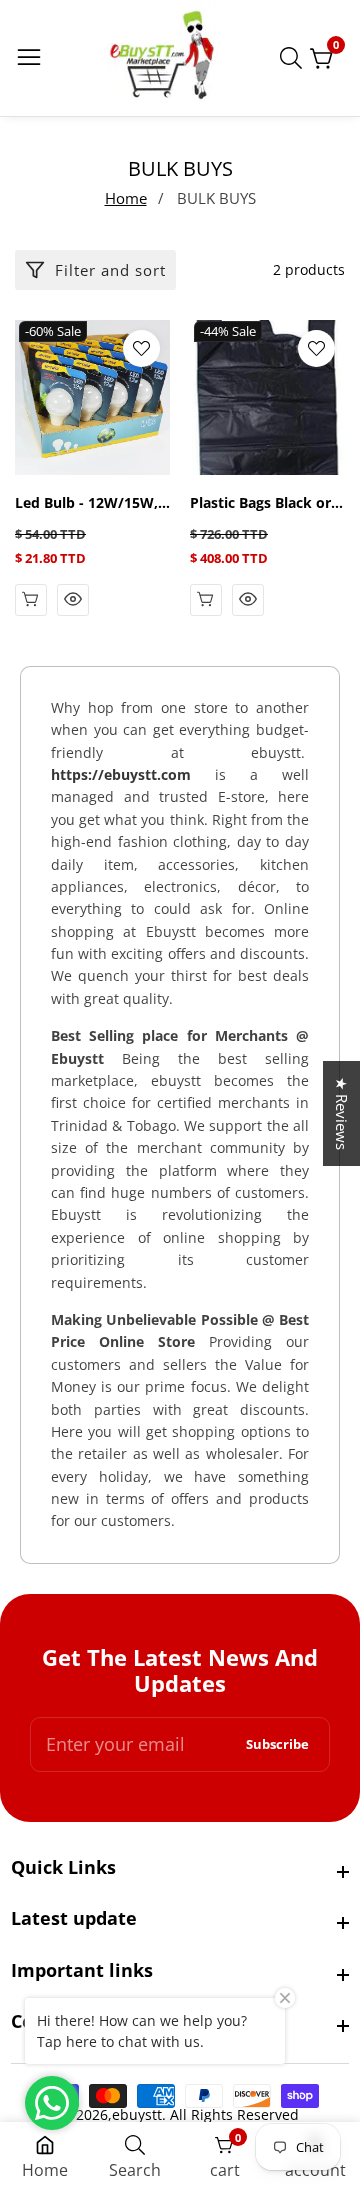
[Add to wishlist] (141, 348)
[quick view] (31, 600)
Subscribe (277, 1744)
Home (126, 198)
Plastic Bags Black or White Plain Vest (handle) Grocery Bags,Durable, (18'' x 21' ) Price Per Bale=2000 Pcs (260, 503)
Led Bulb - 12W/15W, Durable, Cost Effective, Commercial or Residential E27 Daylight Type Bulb (90, 503)
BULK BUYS (216, 198)
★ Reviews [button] (342, 1113)
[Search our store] (295, 58)
